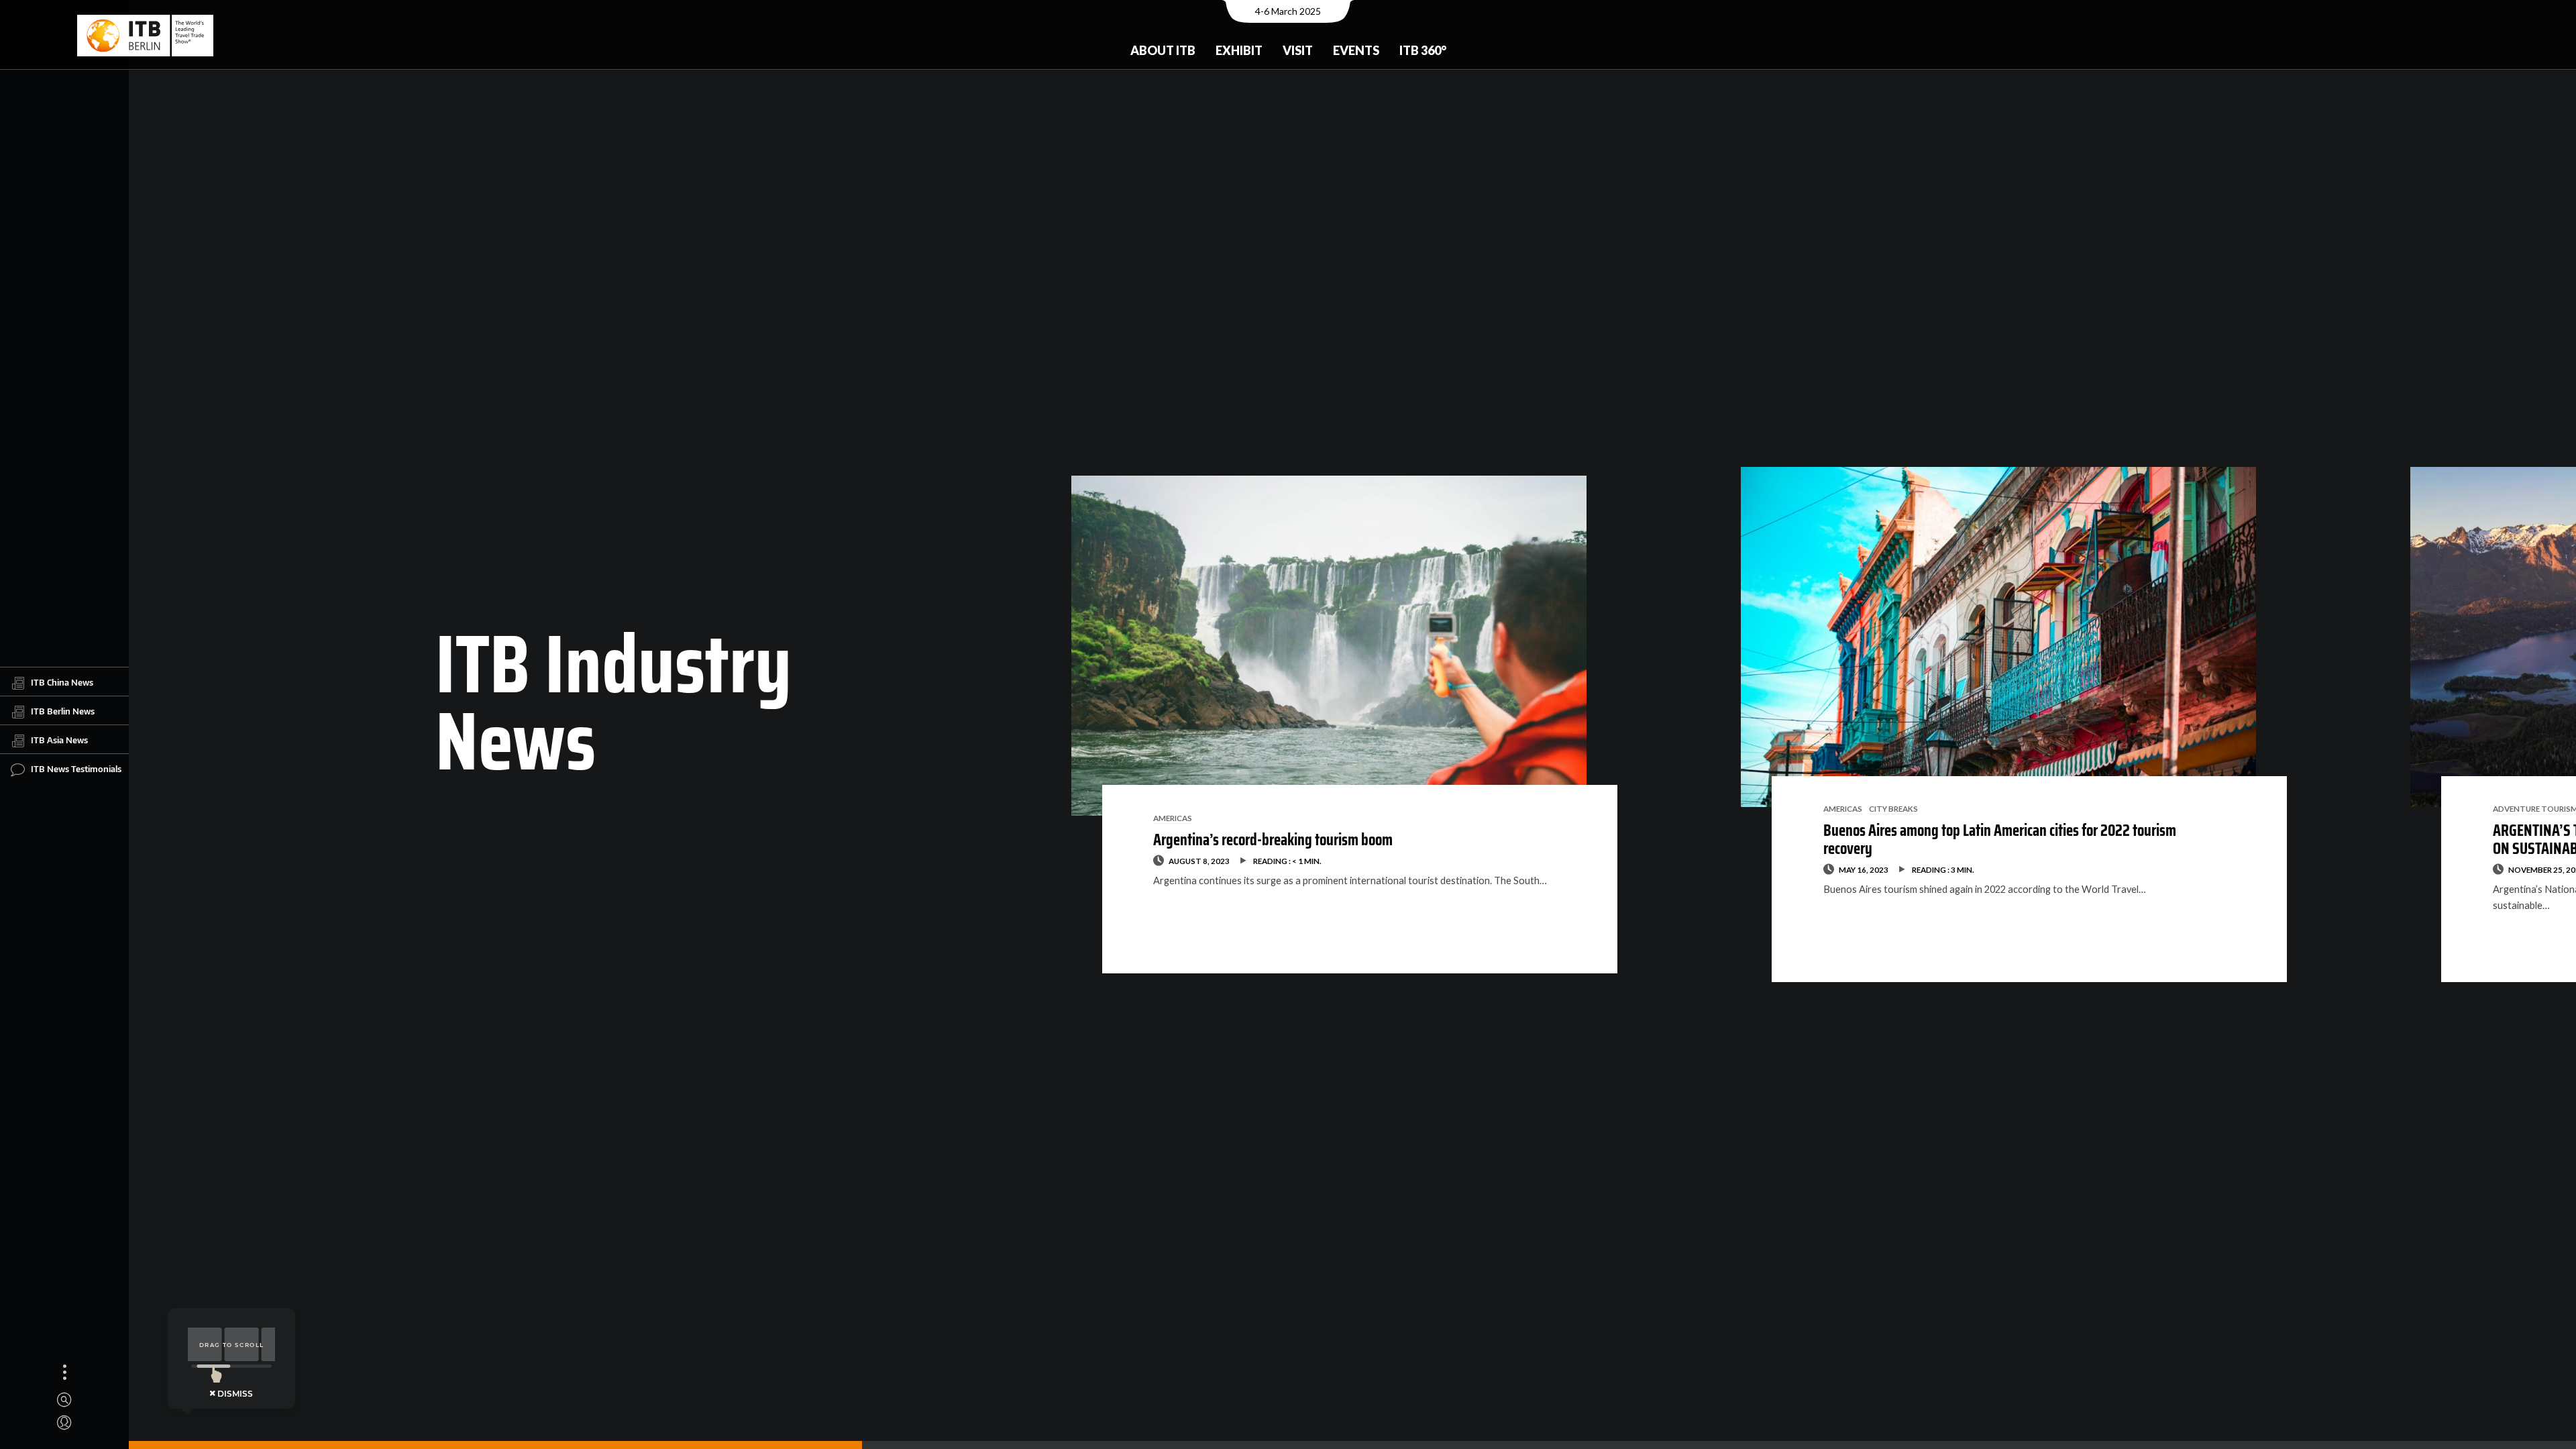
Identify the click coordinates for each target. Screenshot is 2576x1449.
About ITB (1163, 50)
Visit (1298, 50)
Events (1356, 50)
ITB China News (62, 682)
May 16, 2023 (1864, 869)
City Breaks (1893, 808)
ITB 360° (1423, 50)
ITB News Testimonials (76, 769)
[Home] (145, 36)
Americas (1173, 818)
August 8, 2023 (1199, 861)
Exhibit (1239, 50)
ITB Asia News (59, 740)
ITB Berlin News (63, 711)
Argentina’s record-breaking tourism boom (1273, 840)
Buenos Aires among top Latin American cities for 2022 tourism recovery (2000, 839)
